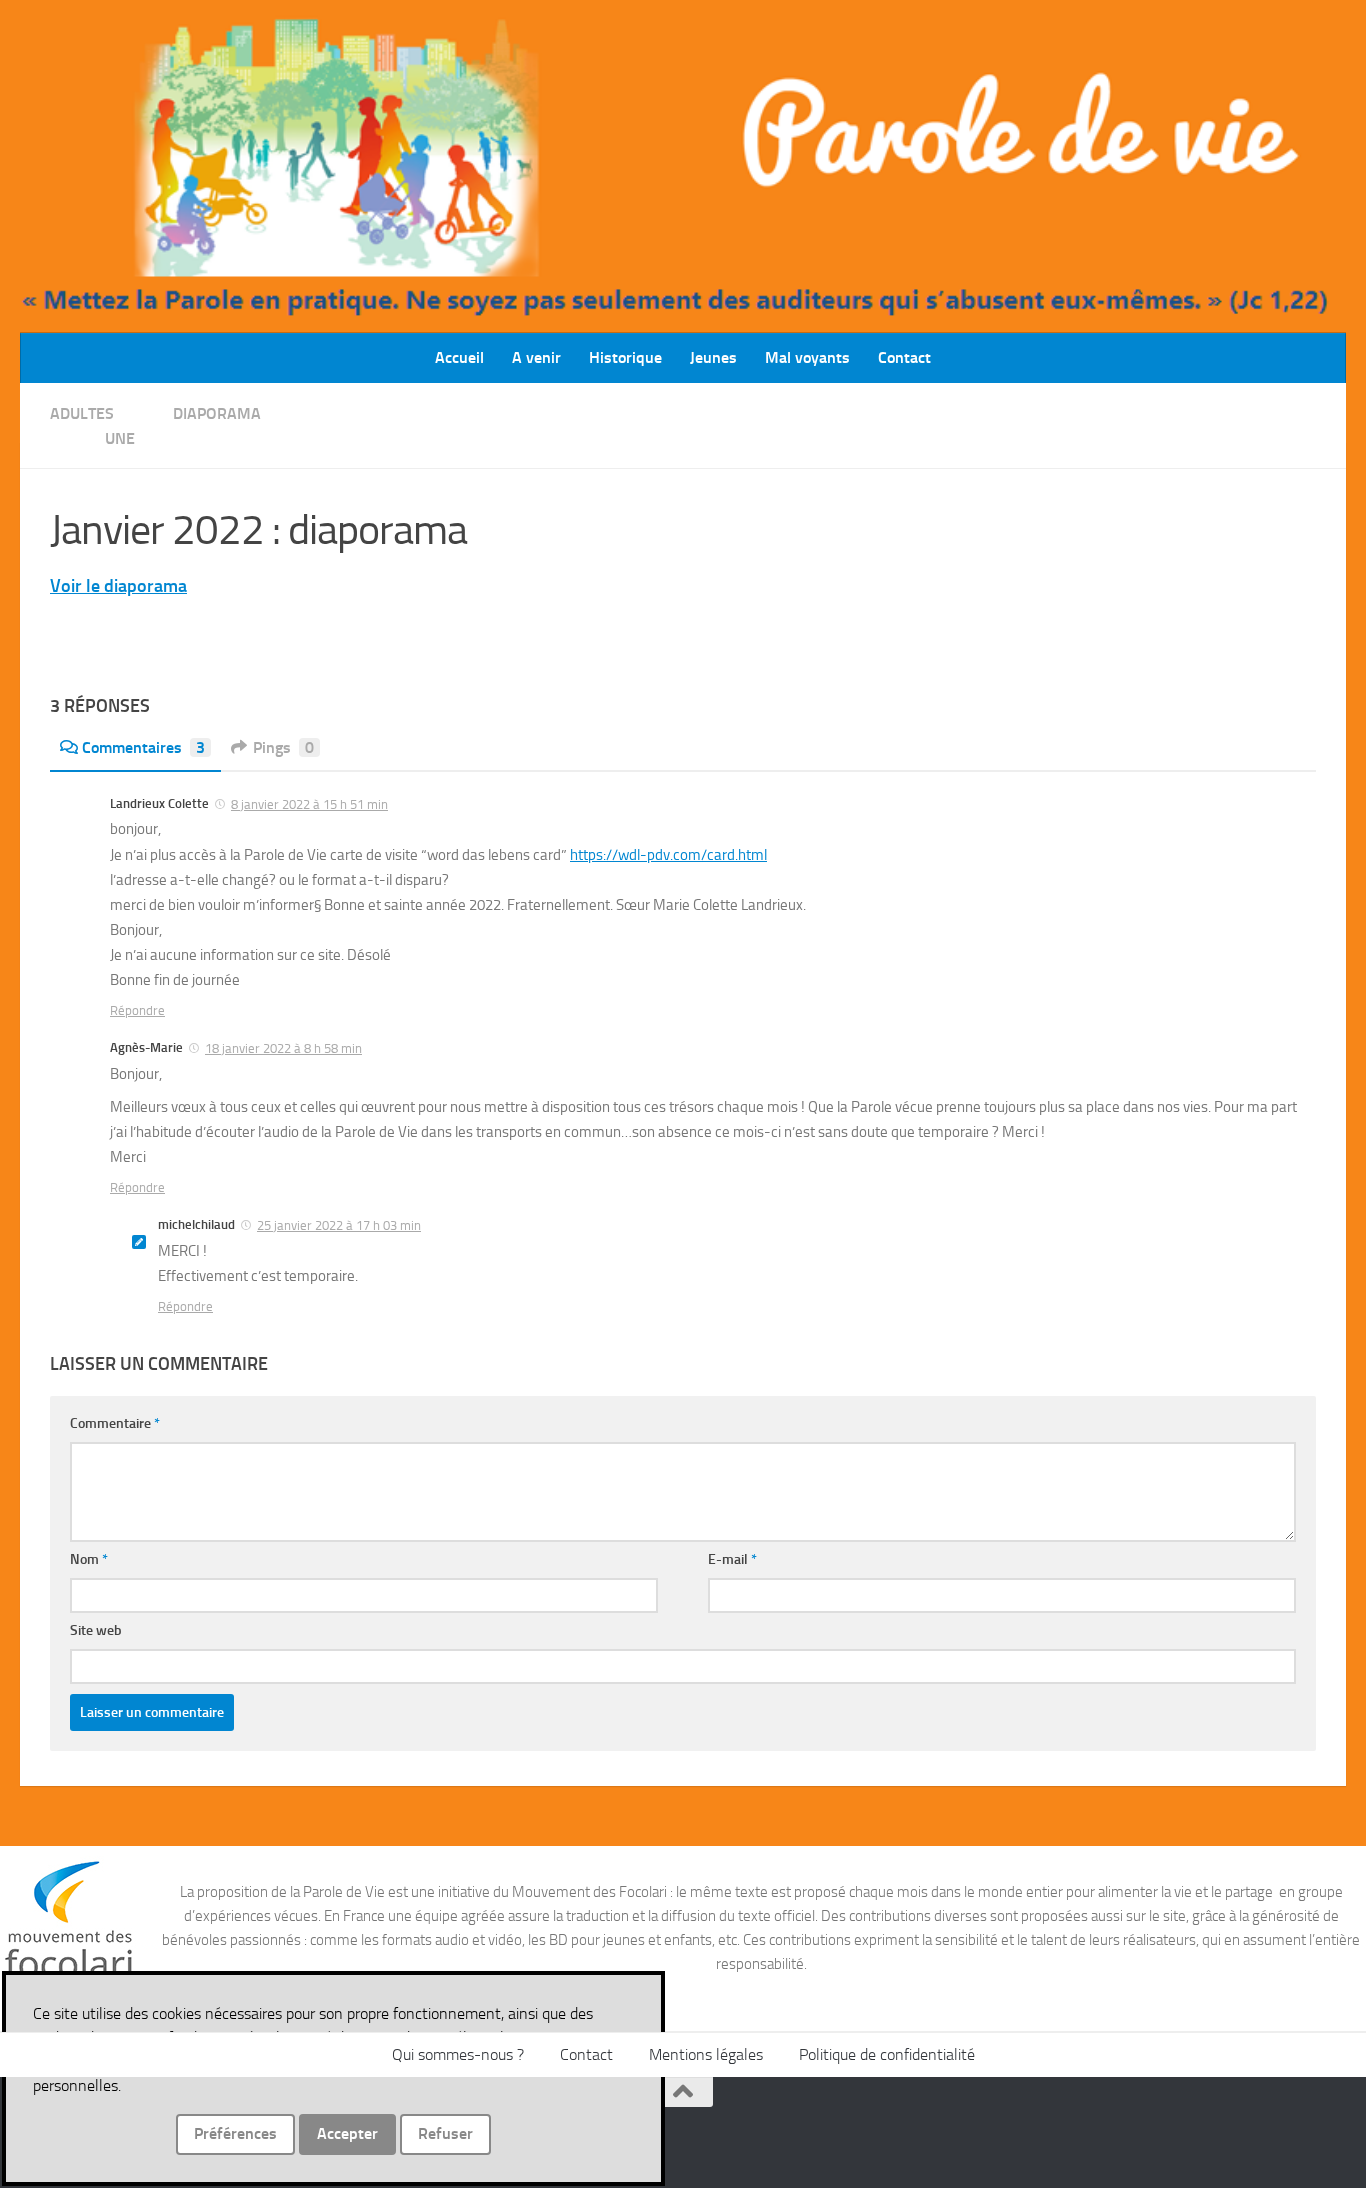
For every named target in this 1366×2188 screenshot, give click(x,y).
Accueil (459, 357)
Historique (625, 357)
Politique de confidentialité (887, 2054)
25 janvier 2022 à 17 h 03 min (339, 1225)
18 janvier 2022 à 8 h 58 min (283, 1048)
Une (120, 438)
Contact (904, 357)
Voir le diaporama (118, 586)
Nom (89, 1559)
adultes (82, 413)
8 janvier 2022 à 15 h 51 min (309, 804)
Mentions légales (706, 2054)
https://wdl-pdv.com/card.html (668, 855)
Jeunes (713, 357)
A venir (536, 357)
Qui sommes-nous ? (458, 2054)
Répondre (137, 1010)
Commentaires (143, 747)
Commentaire (115, 1423)
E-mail (732, 1559)
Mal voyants (807, 357)
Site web (96, 1630)
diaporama (217, 413)
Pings (283, 747)
